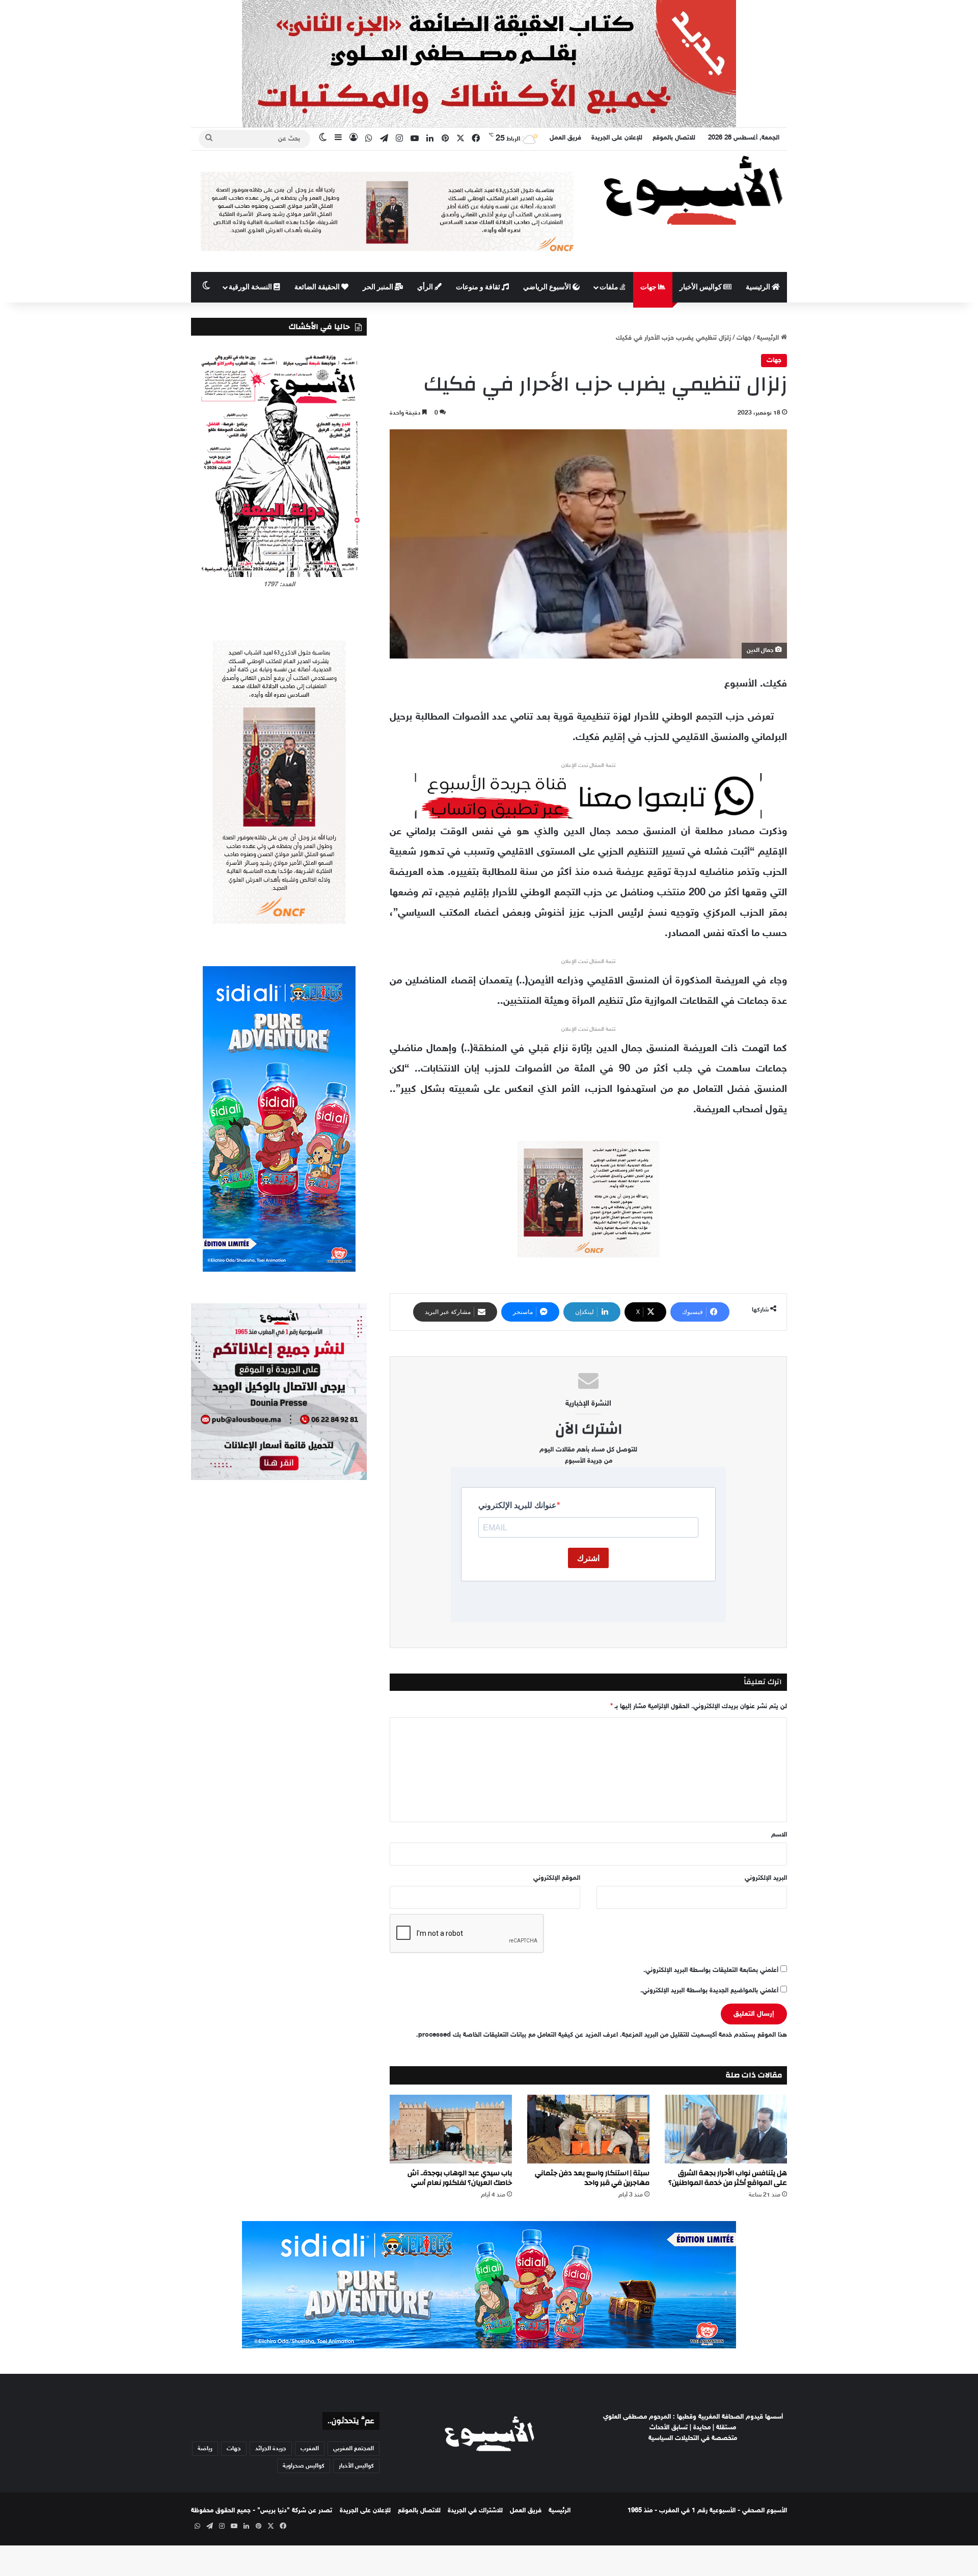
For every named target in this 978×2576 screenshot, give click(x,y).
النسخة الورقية (251, 287)
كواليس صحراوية (304, 2466)
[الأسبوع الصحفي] (693, 190)
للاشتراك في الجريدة (475, 2511)
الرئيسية (759, 287)
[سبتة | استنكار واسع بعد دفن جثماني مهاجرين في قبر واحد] (588, 2129)
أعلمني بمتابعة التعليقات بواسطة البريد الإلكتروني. (711, 1970)
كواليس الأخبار (701, 287)
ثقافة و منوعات (479, 287)
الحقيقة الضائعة (318, 287)
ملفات (610, 287)
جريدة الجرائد (271, 2449)
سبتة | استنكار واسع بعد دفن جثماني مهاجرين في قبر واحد (592, 2178)
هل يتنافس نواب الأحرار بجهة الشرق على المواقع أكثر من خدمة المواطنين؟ (728, 2178)
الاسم (779, 1835)
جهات (649, 287)
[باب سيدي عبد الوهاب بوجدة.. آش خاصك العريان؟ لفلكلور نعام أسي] (451, 2129)
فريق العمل (565, 138)
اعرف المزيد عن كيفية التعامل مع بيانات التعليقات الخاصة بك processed (518, 2035)
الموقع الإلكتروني (557, 1878)
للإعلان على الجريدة (617, 138)
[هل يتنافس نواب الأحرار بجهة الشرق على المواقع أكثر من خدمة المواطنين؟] (726, 2129)
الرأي (426, 287)
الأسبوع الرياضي (548, 287)
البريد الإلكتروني (766, 1878)
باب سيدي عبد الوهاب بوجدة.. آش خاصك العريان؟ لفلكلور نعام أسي (460, 2178)
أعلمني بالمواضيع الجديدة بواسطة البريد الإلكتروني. (709, 1991)
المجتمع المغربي (354, 2449)
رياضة (205, 2449)
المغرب (310, 2449)
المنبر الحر (379, 287)
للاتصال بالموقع (674, 138)
